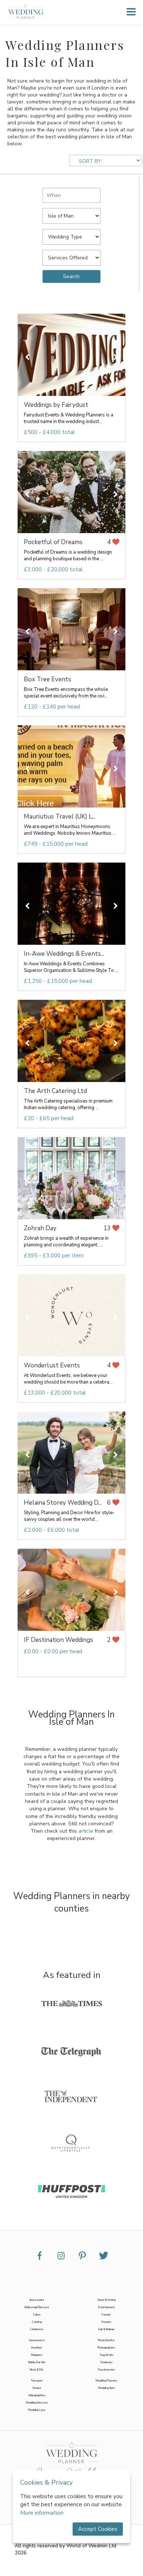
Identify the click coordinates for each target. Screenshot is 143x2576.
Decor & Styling (107, 2300)
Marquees (37, 2355)
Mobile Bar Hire (37, 2362)
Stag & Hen (107, 2355)
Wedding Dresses (37, 2403)
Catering (37, 2322)
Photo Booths (106, 2340)
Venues (37, 2388)
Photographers (106, 2348)
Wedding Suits (107, 2388)
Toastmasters (106, 2370)
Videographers (37, 2395)
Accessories (37, 2300)
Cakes (37, 2315)
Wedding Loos (37, 2410)
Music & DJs (37, 2370)
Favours (106, 2315)
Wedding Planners (106, 2381)
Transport (37, 2381)
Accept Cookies (98, 2529)
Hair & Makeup (106, 2329)
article (86, 1831)
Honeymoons (37, 2340)
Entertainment (107, 2307)
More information (42, 2513)
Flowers (107, 2322)
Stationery (107, 2362)
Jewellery (37, 2348)
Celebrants (37, 2329)
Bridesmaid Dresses (37, 2307)
